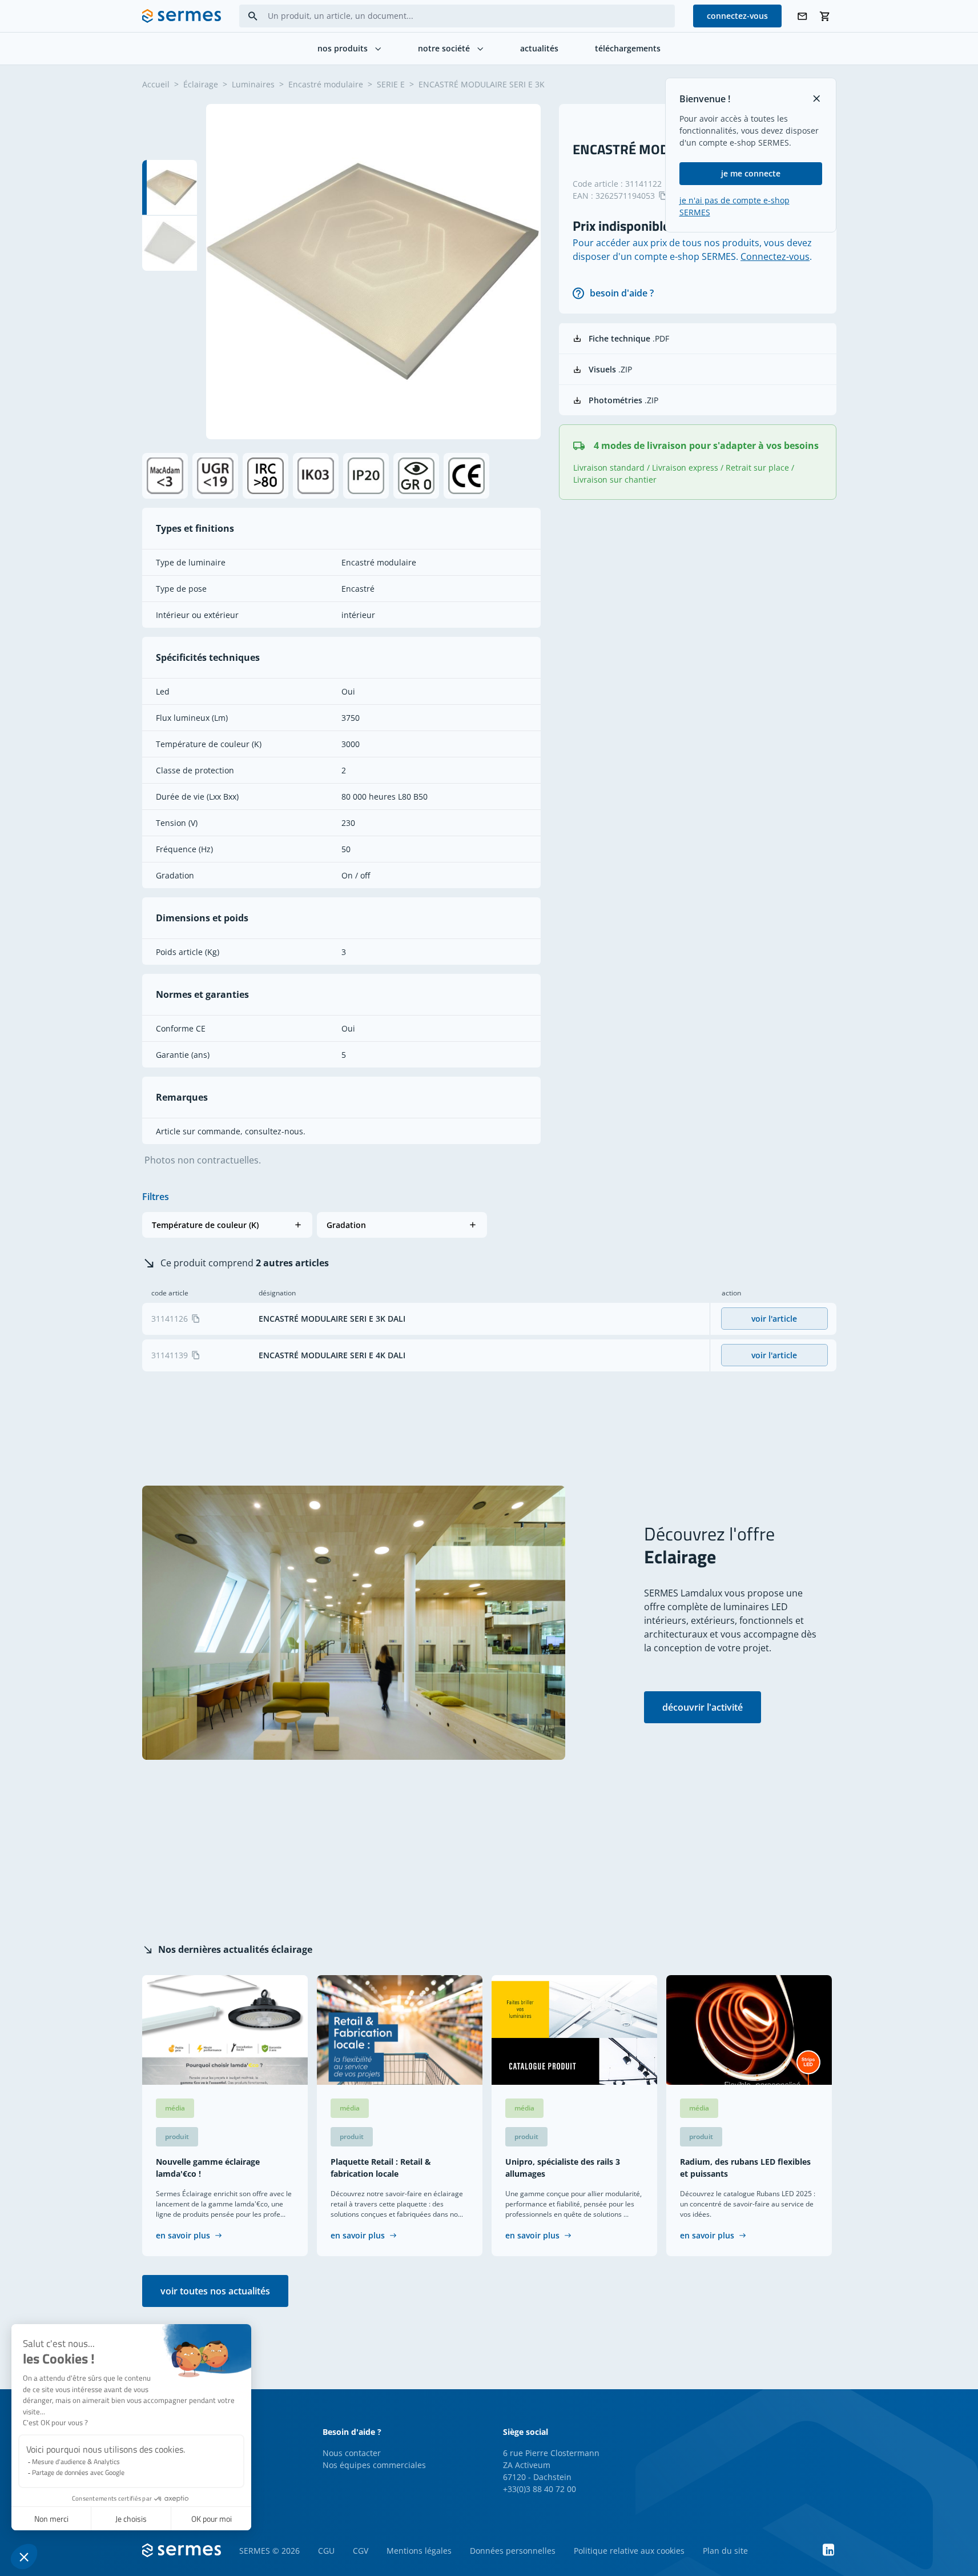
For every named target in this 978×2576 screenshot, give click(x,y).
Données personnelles (513, 2551)
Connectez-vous (775, 256)
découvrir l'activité (703, 1707)
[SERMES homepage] (182, 16)
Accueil (156, 84)
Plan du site (725, 2551)
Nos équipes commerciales (374, 2465)
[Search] (253, 16)
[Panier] (825, 16)
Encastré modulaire (326, 84)
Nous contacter (352, 2453)
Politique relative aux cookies (629, 2551)
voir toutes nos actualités (215, 2291)
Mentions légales (419, 2551)
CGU (326, 2551)
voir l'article (774, 1319)
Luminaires (253, 84)
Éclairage (201, 84)
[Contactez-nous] (802, 16)
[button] (227, 1225)
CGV (361, 2551)
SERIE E (391, 84)
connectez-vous (737, 16)
